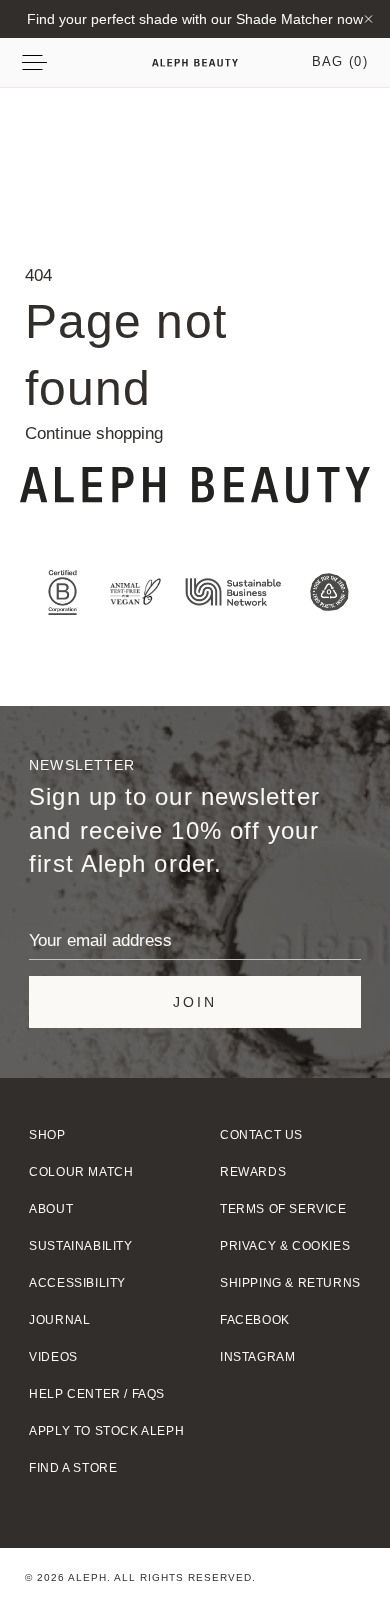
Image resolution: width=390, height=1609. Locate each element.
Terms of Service (283, 1209)
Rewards (253, 1172)
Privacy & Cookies (285, 1246)
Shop (47, 1135)
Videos (53, 1357)
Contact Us (261, 1135)
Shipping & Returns (290, 1283)
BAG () (340, 61)
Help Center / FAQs (97, 1394)
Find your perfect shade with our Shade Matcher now (195, 19)
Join (195, 1002)
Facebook (255, 1320)
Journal (59, 1320)
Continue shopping (94, 433)
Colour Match (81, 1172)
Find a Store (73, 1468)
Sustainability (80, 1246)
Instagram (257, 1357)
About (51, 1209)
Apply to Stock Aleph (106, 1431)
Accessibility (77, 1283)
